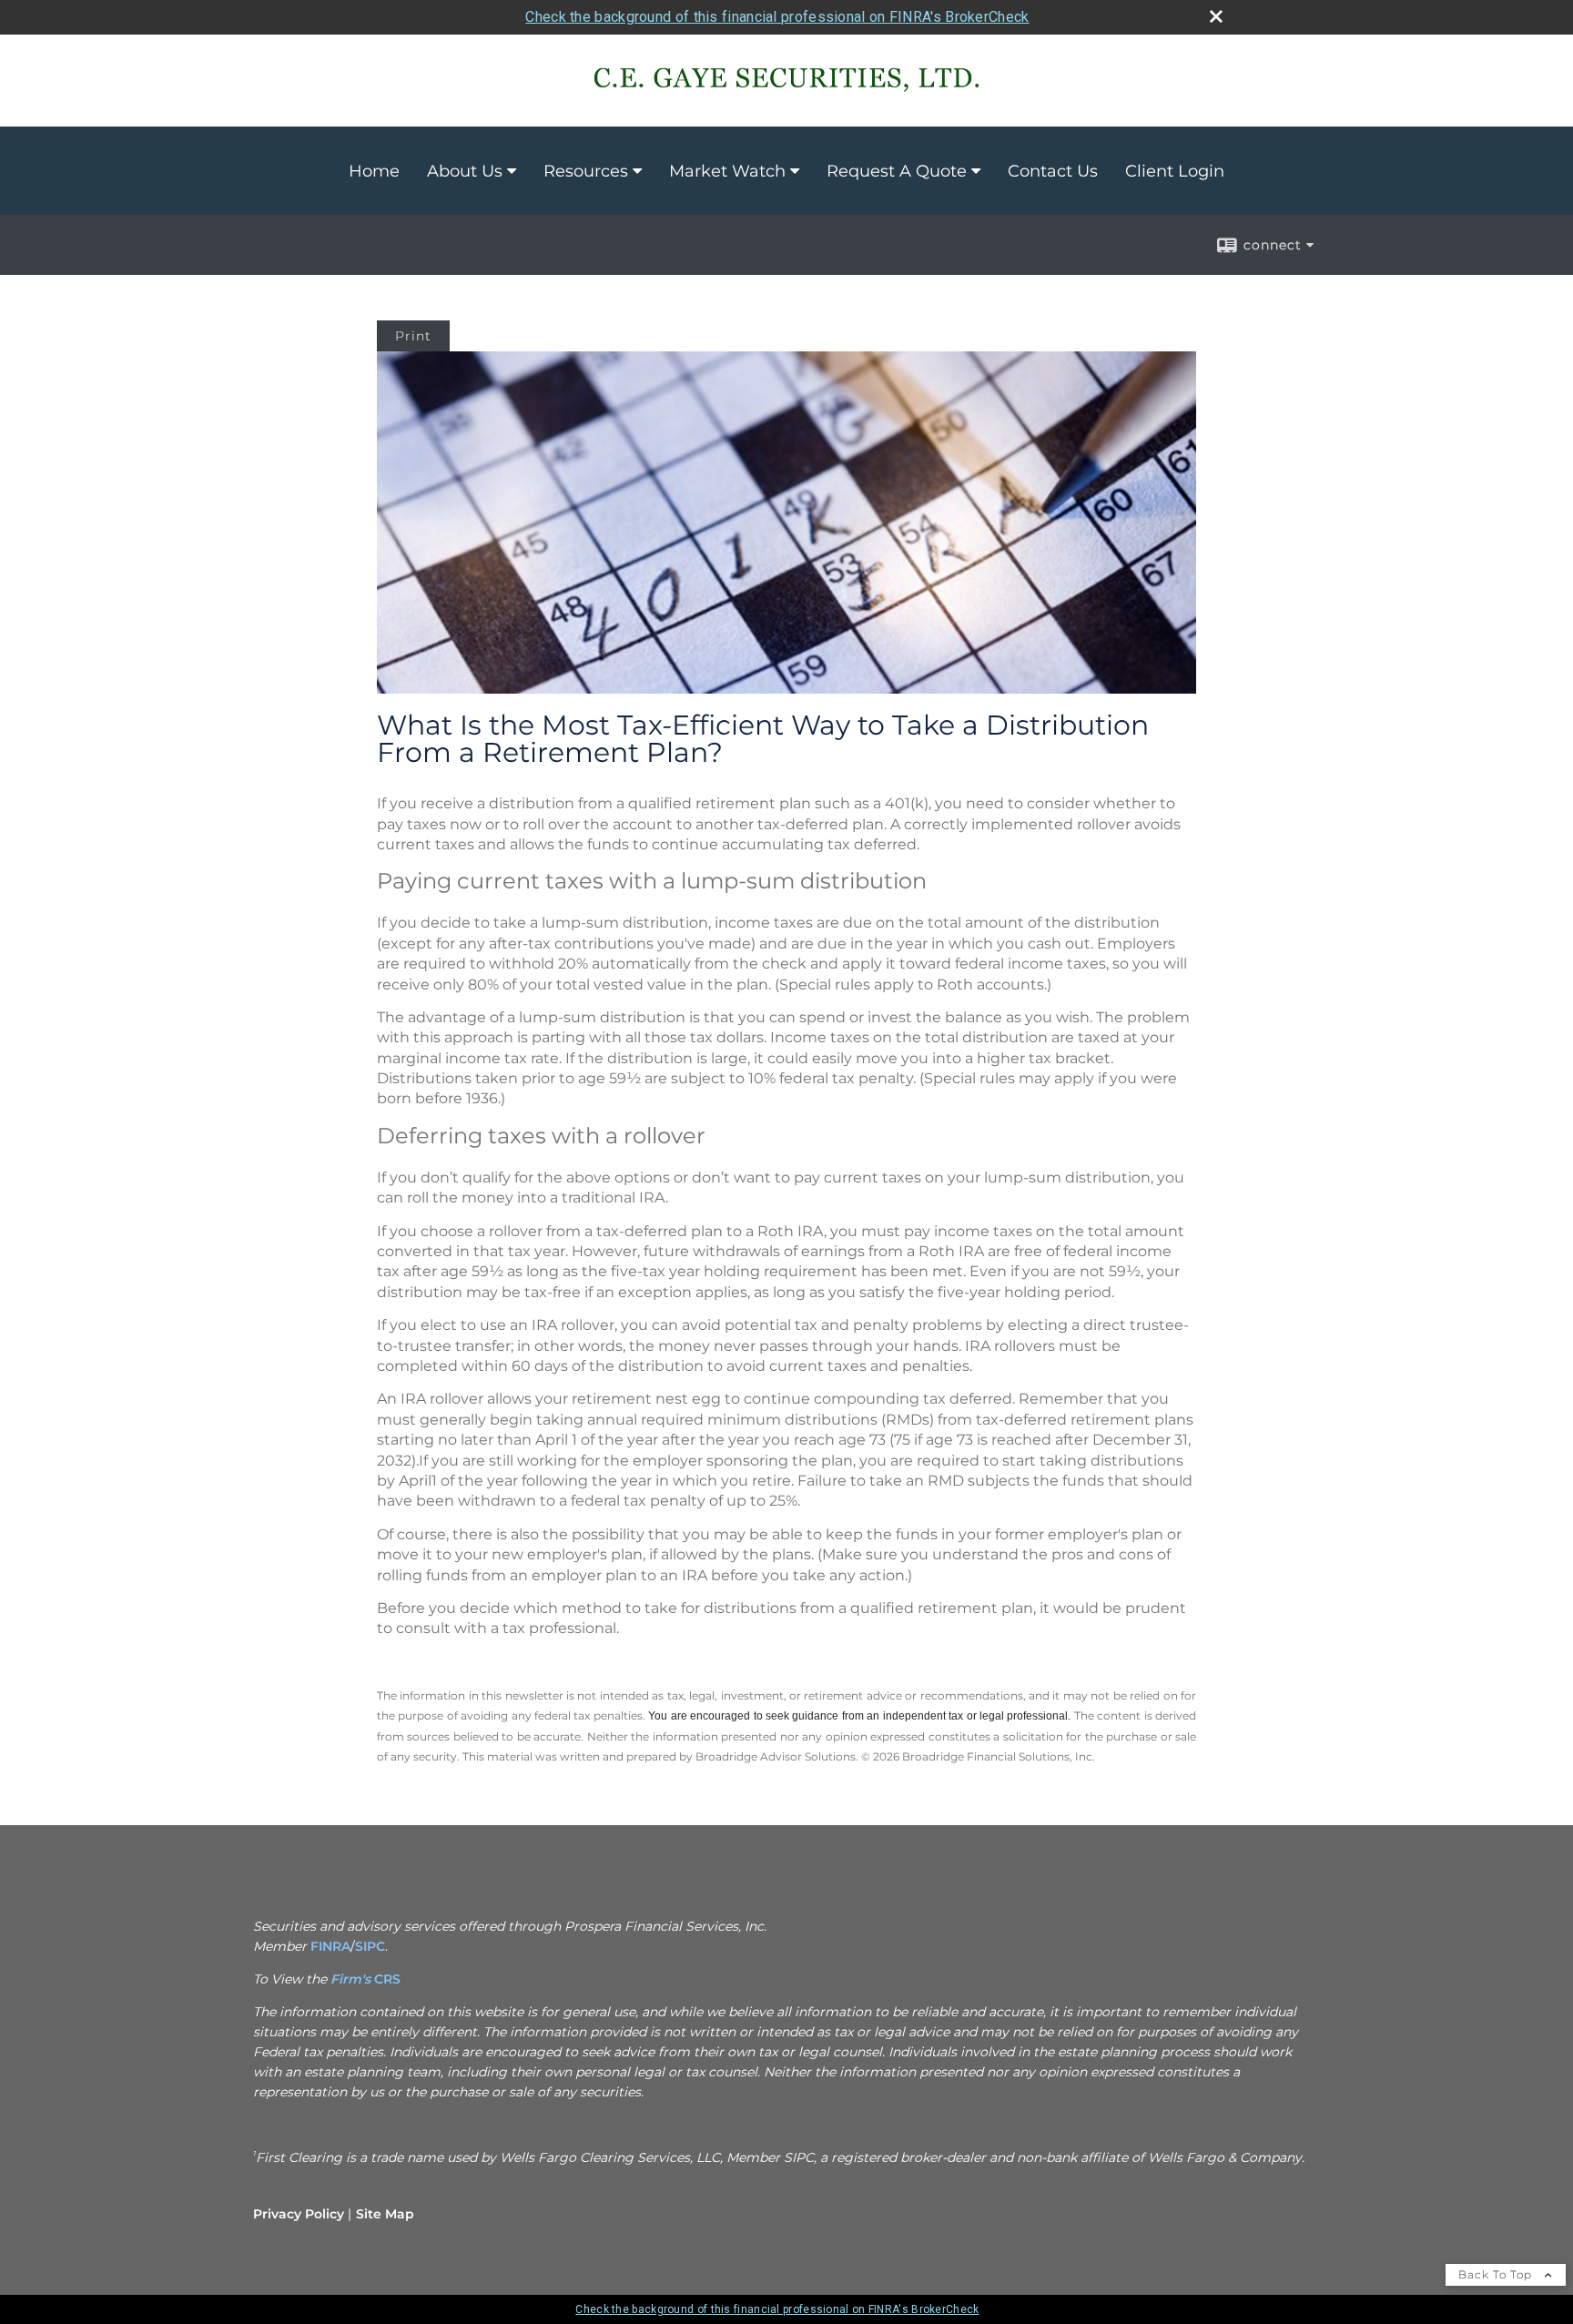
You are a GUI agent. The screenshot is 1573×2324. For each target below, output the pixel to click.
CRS (387, 1979)
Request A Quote (897, 171)
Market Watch (727, 171)
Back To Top (1497, 2274)
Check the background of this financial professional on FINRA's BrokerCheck (777, 17)
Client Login (1175, 171)
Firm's (352, 1979)
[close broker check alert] (1216, 16)
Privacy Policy (299, 2214)
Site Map (385, 2214)
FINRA (330, 1946)
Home (374, 171)
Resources (586, 171)
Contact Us (1053, 171)
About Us (465, 171)
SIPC (370, 1946)
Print (413, 336)
